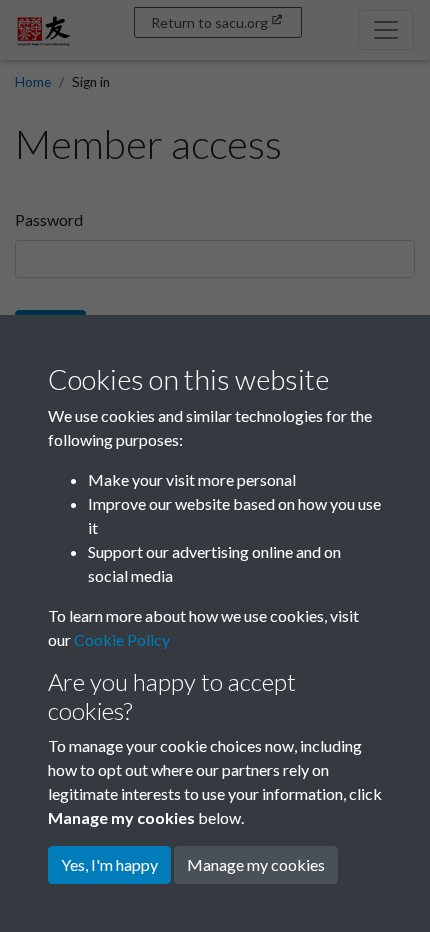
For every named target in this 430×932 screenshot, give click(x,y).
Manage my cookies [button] (256, 864)
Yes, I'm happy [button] (109, 864)
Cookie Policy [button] (122, 639)
